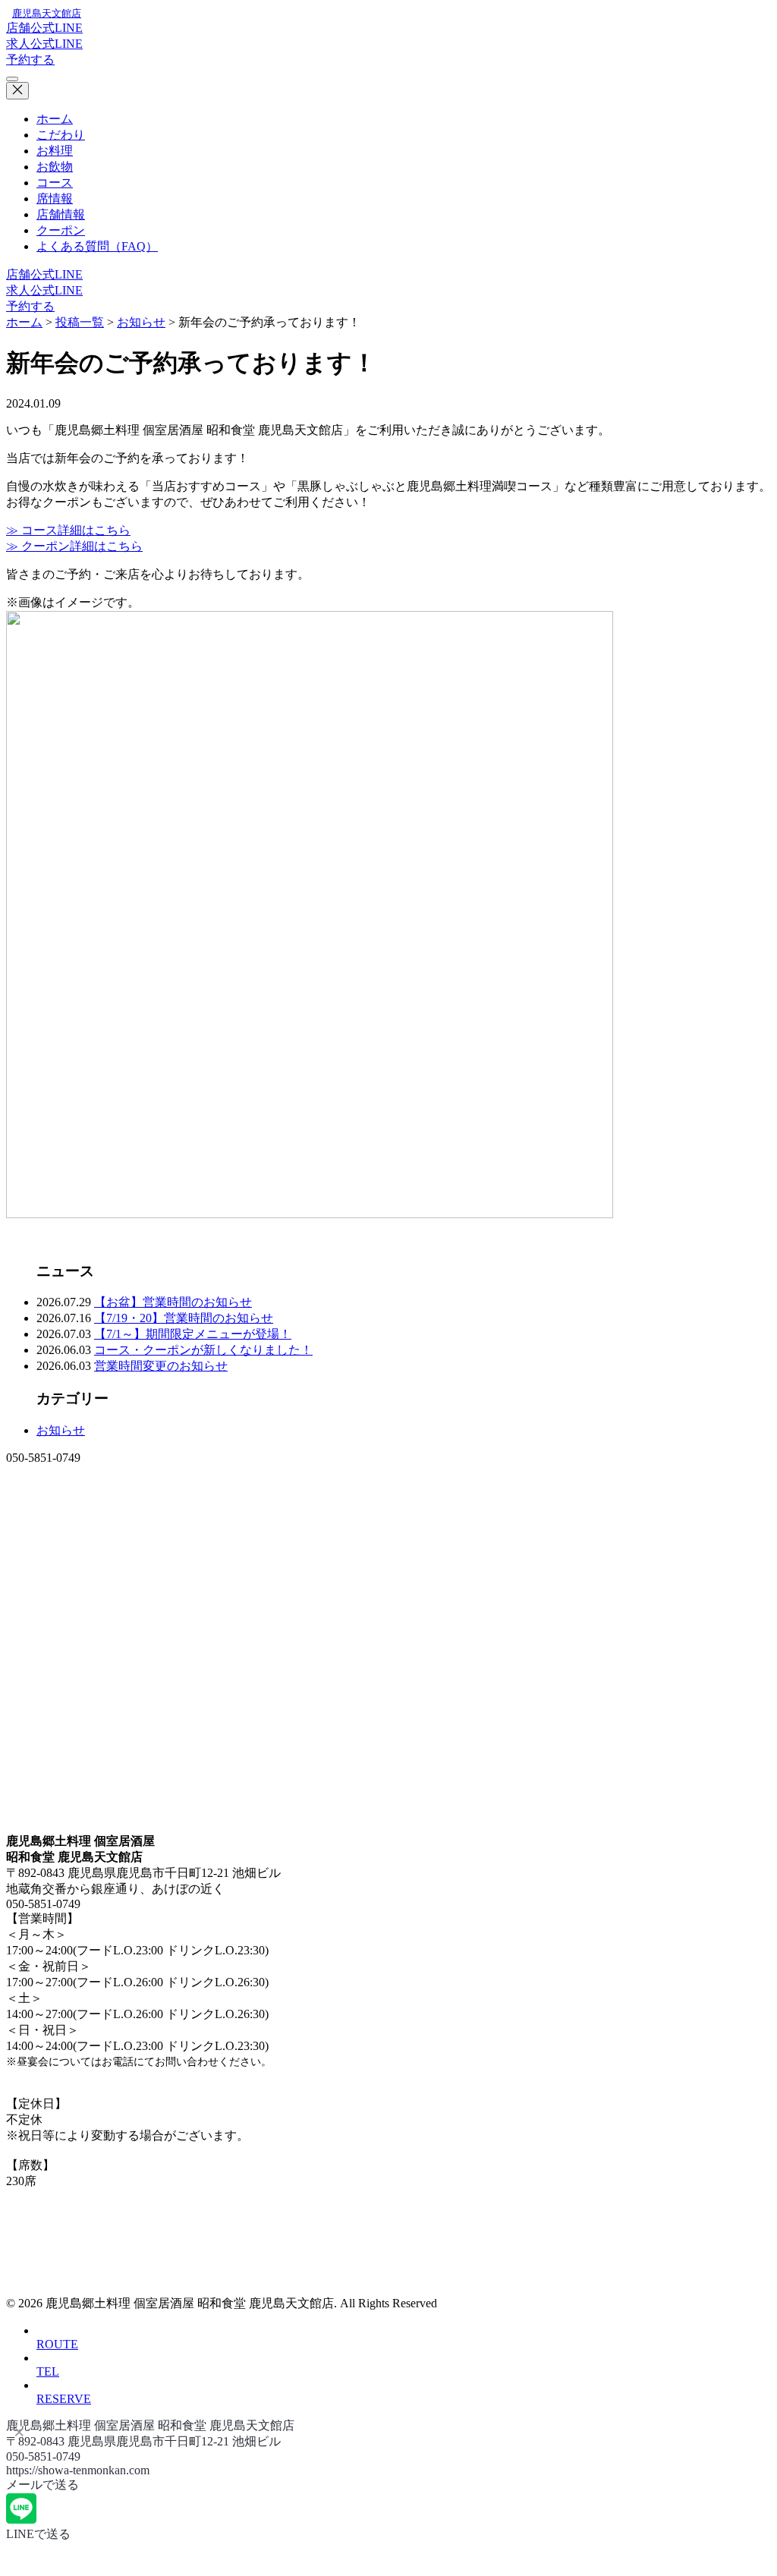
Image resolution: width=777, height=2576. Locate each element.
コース (55, 183)
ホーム (55, 119)
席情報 (55, 198)
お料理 (55, 151)
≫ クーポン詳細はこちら (74, 546)
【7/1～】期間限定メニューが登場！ (193, 1334)
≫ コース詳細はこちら (68, 530)
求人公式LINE (44, 44)
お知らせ (61, 1430)
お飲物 (55, 167)
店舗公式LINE (44, 28)
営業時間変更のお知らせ (161, 1366)
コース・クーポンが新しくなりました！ (203, 1350)
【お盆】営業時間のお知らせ (173, 1302)
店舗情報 (61, 214)
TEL (48, 2371)
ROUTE (57, 2344)
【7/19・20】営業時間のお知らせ (184, 1318)
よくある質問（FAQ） (97, 246)
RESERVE (64, 2399)
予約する (30, 60)
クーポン (61, 230)
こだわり (61, 135)
